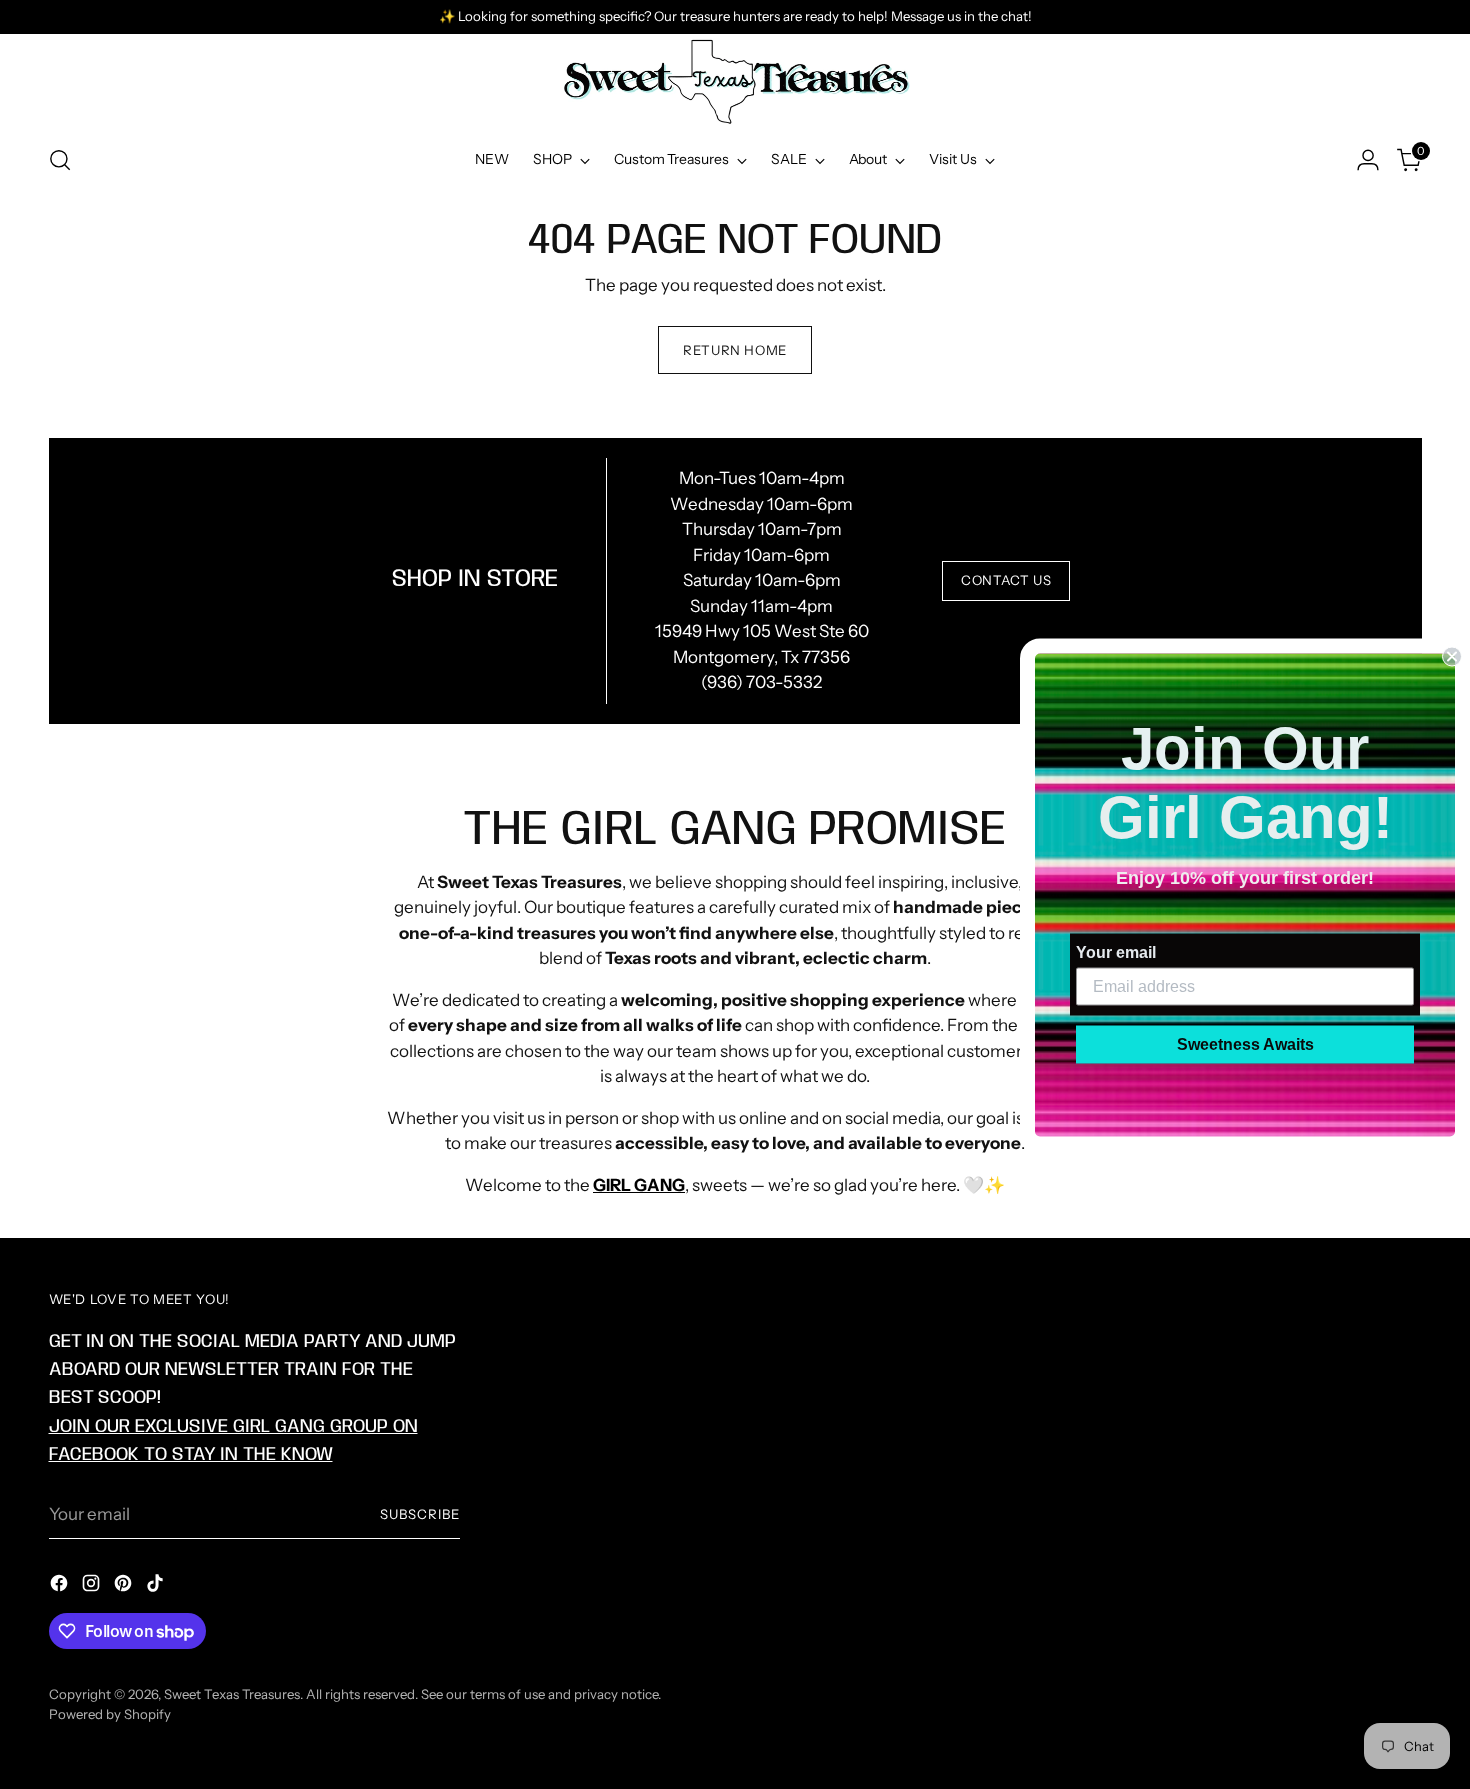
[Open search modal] (60, 160)
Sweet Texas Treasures (232, 1694)
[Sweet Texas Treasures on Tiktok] (157, 1587)
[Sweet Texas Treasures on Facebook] (61, 1587)
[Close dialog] (1452, 656)
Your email (1116, 951)
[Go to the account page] (1368, 160)
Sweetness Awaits (1245, 1043)
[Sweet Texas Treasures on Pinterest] (125, 1587)
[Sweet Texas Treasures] (735, 82)
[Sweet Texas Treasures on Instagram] (93, 1587)
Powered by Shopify (110, 1714)
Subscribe (420, 1514)
